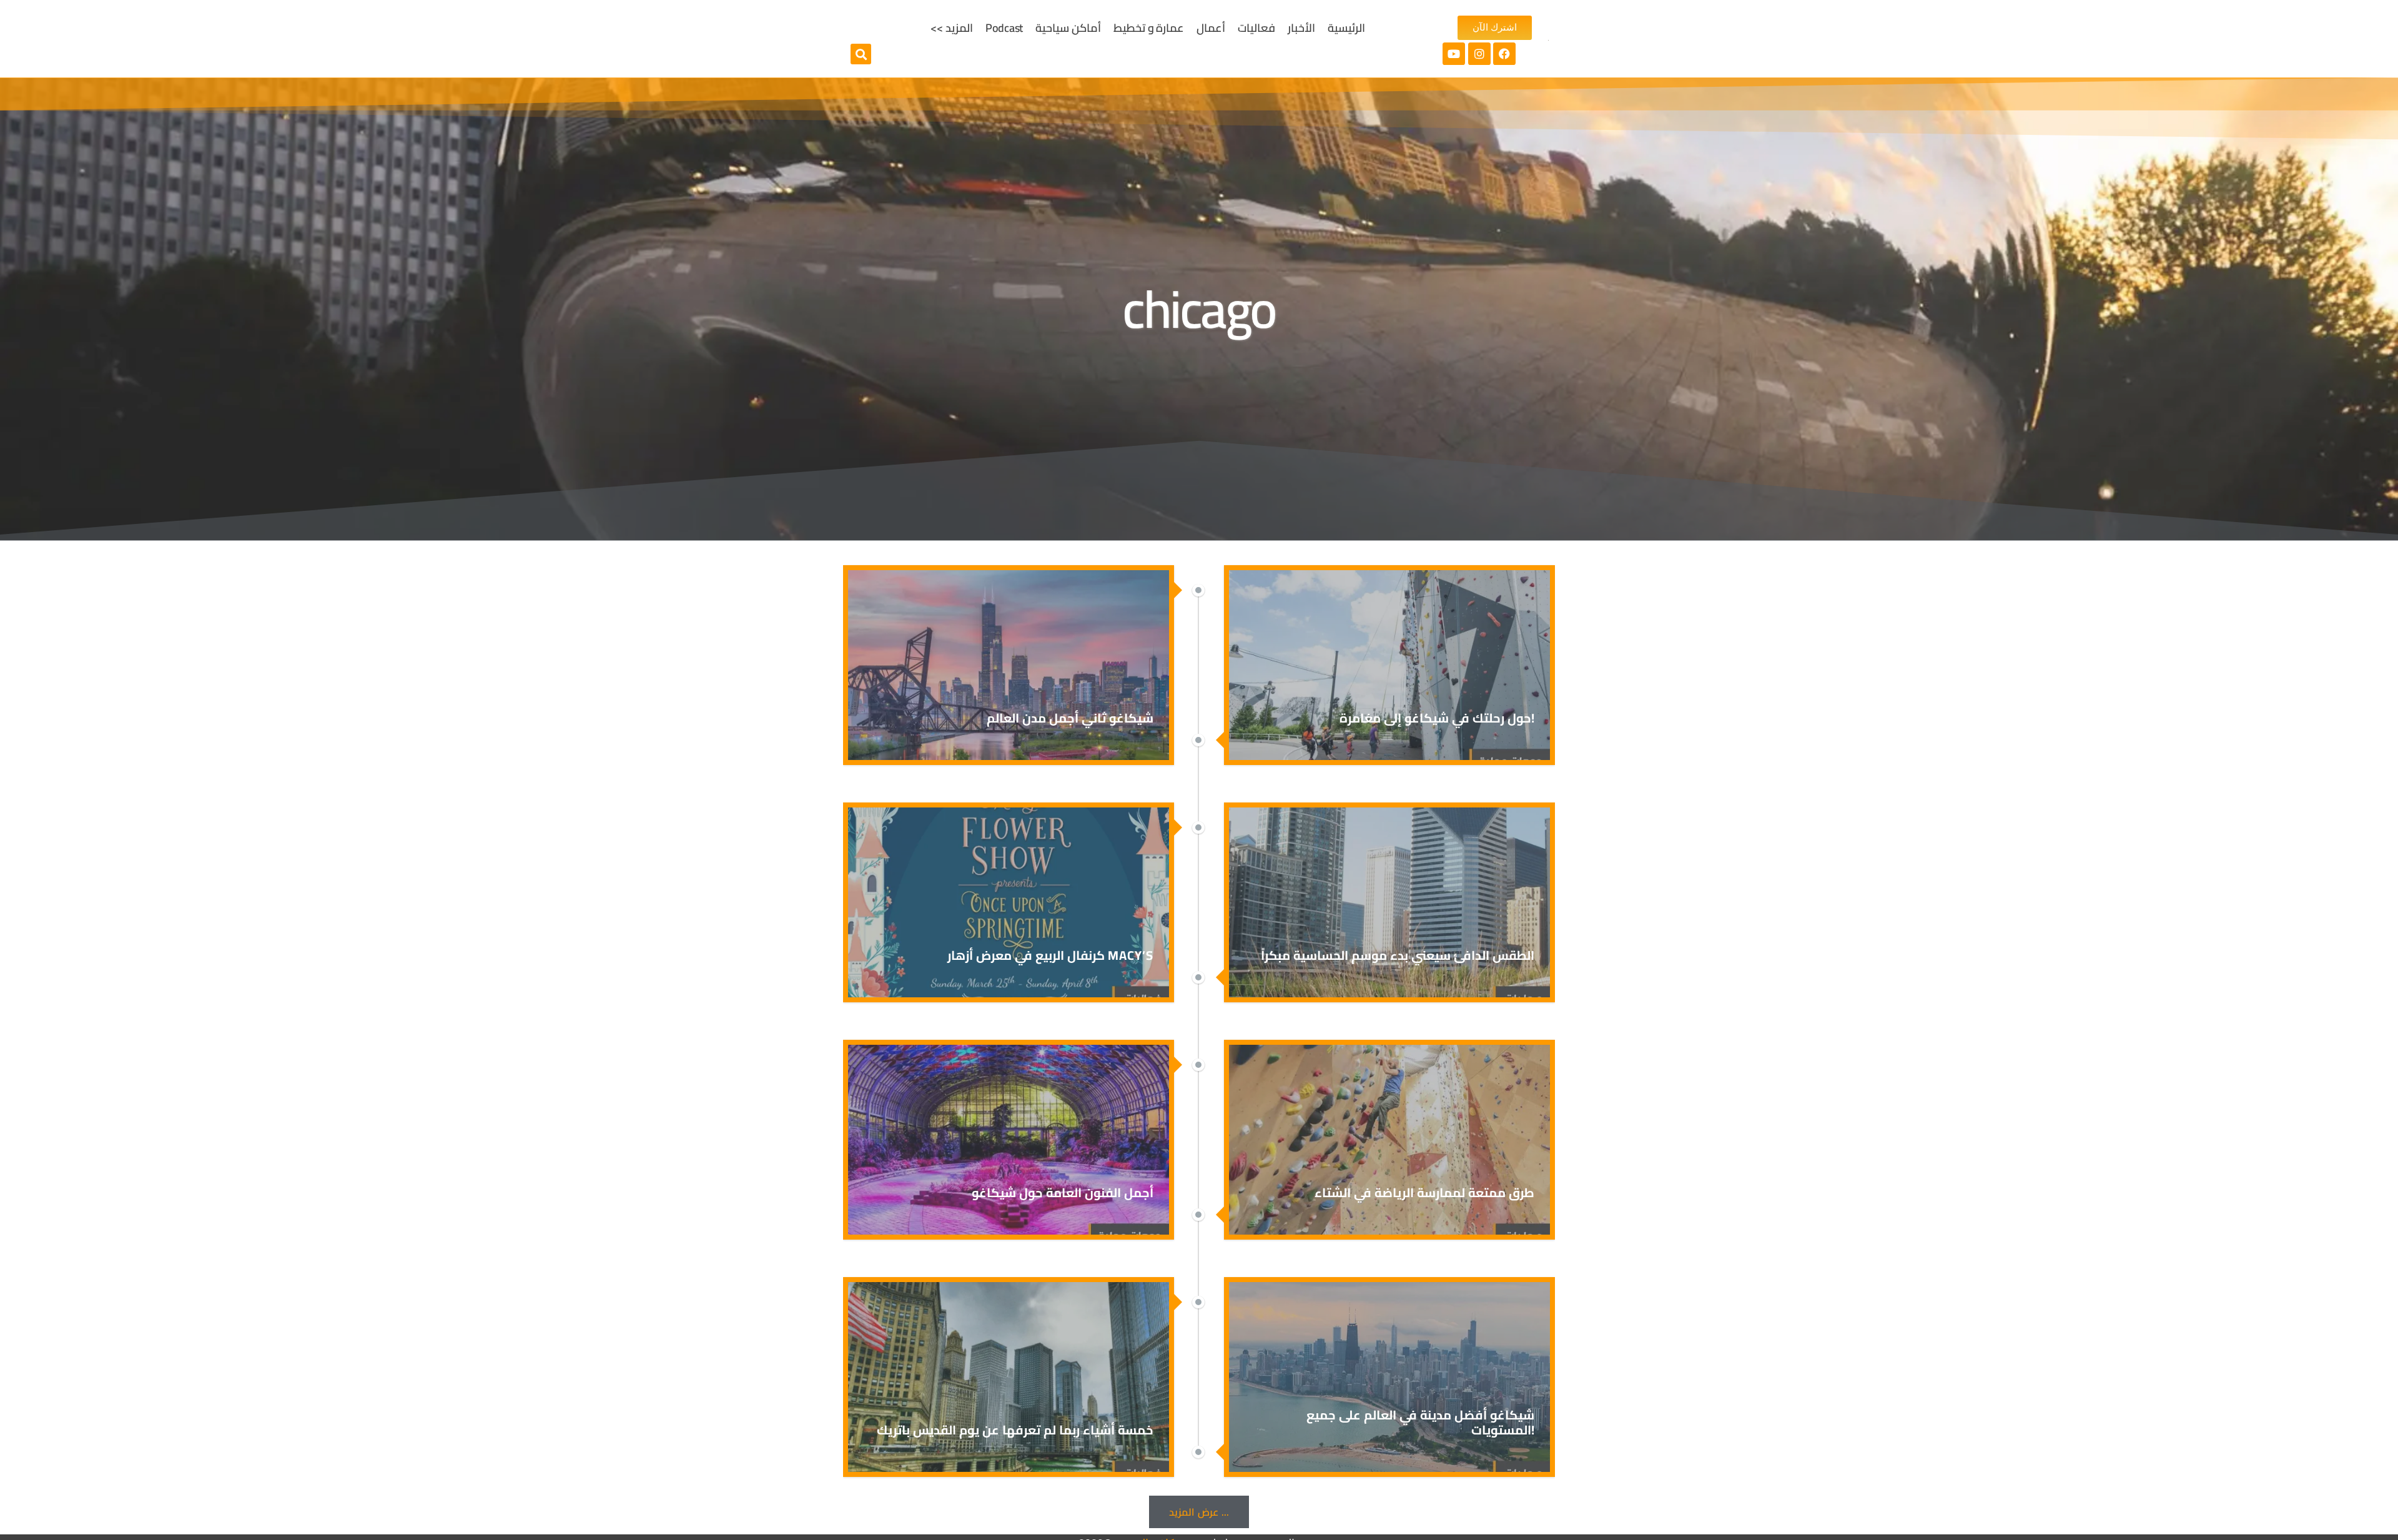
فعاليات (1256, 28)
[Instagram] (1479, 54)
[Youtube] (1454, 54)
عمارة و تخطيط (1149, 28)
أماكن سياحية (1068, 28)
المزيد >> (952, 28)
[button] (861, 54)
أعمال (1211, 28)
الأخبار (1301, 28)
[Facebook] (1504, 54)
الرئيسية (1346, 28)
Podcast (1004, 28)
